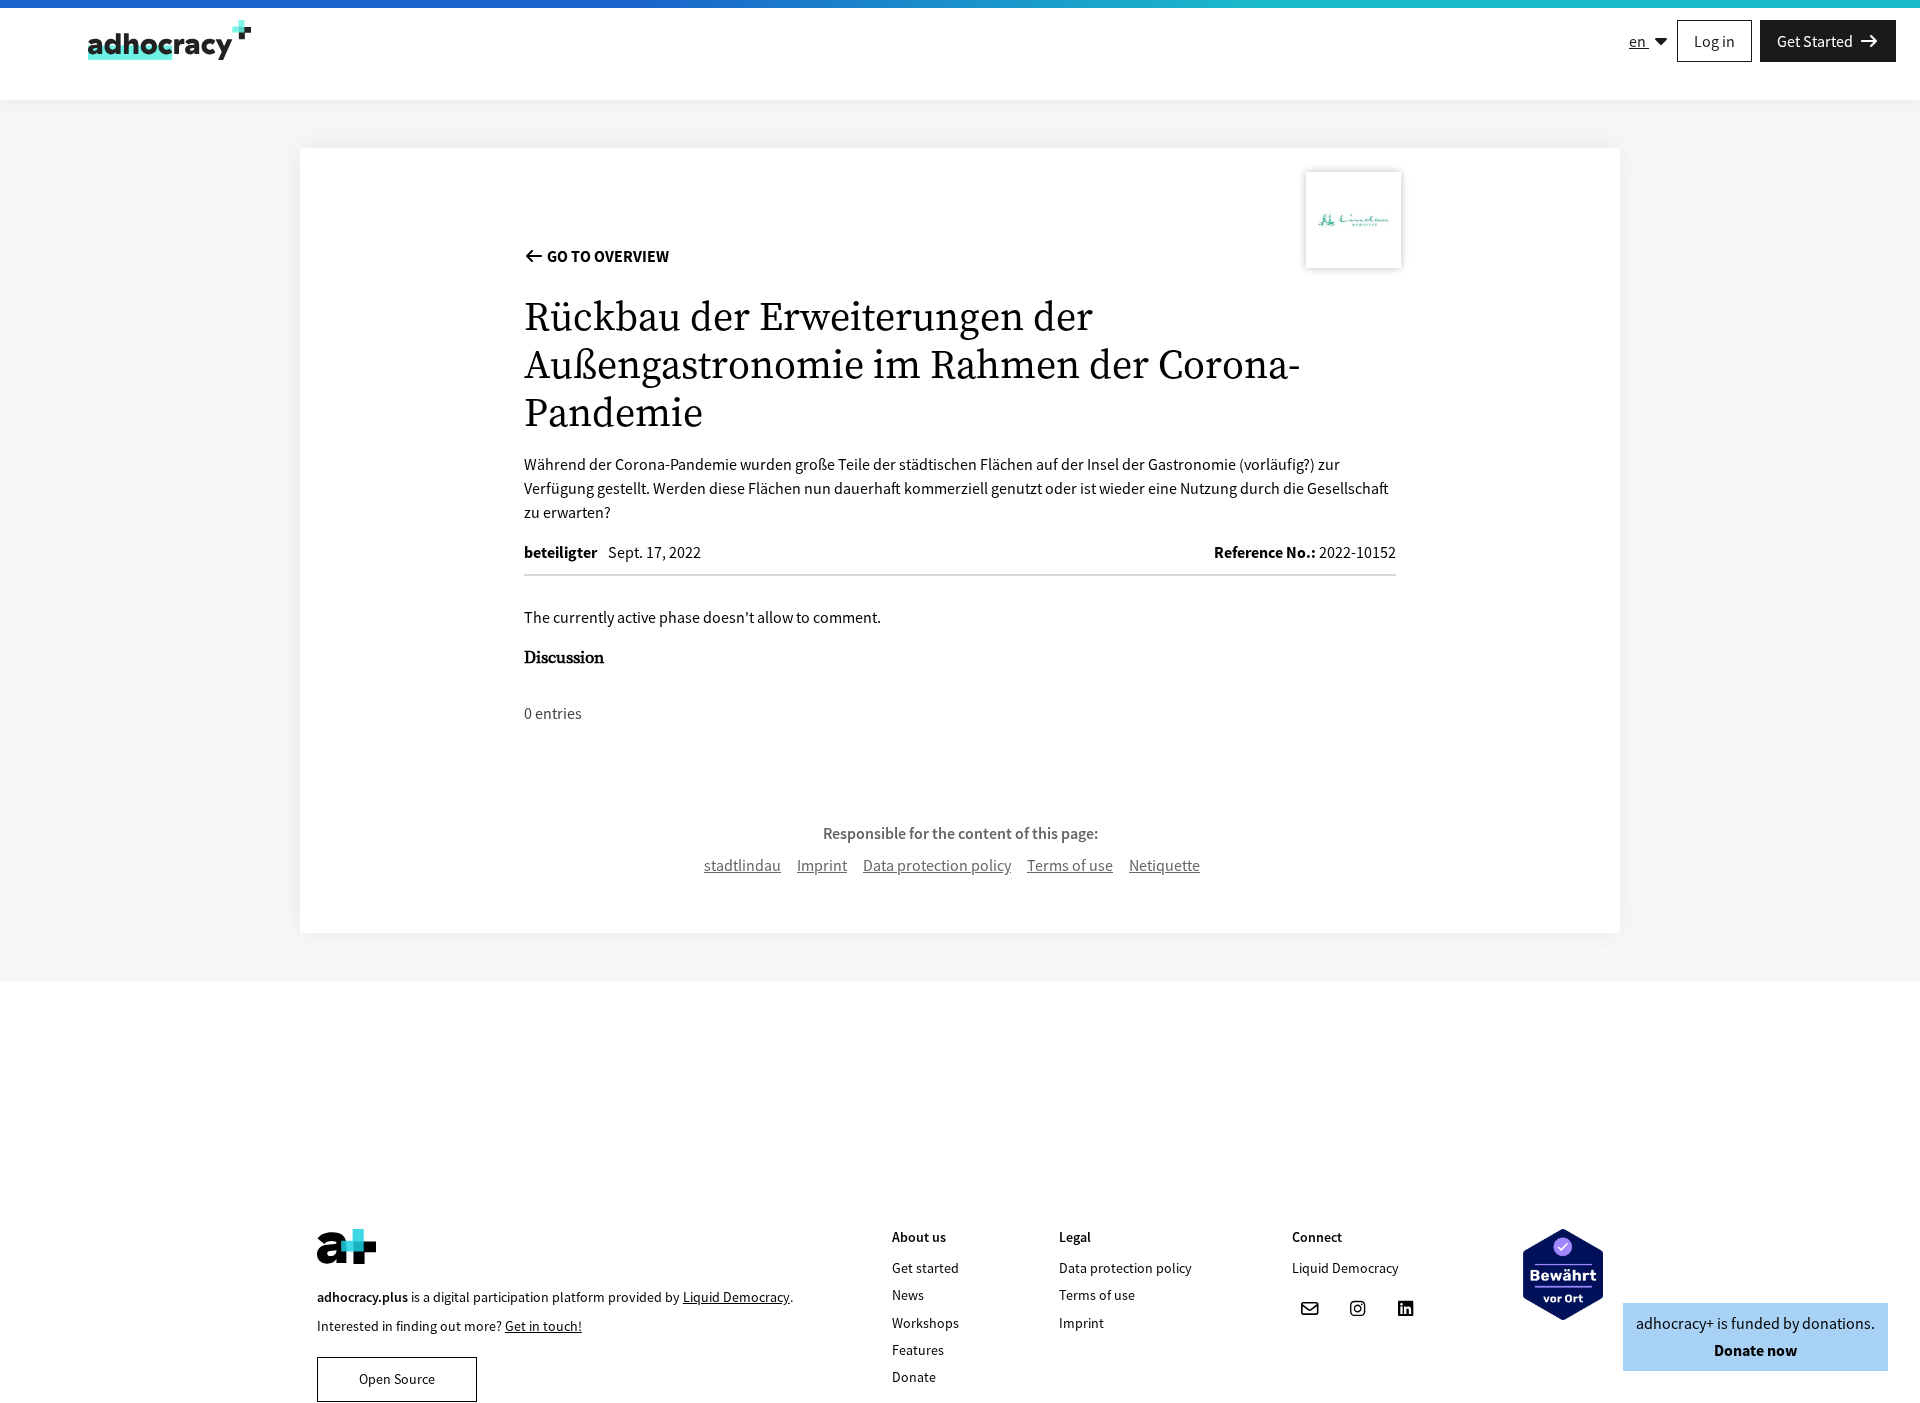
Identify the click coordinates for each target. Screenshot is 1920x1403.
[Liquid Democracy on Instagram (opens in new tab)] (1358, 1309)
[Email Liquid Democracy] (1310, 1309)
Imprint (822, 865)
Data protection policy (937, 865)
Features (918, 1350)
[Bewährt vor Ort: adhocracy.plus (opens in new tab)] (1563, 1274)
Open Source (397, 1379)
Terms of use (1070, 865)
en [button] (1639, 41)
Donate (914, 1377)
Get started (925, 1268)
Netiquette (1164, 865)
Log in (1714, 41)
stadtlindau (742, 865)
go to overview (606, 256)
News (908, 1295)
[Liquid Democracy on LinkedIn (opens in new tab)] (1406, 1309)
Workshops (925, 1323)
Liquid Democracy (736, 1297)
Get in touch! (543, 1326)
